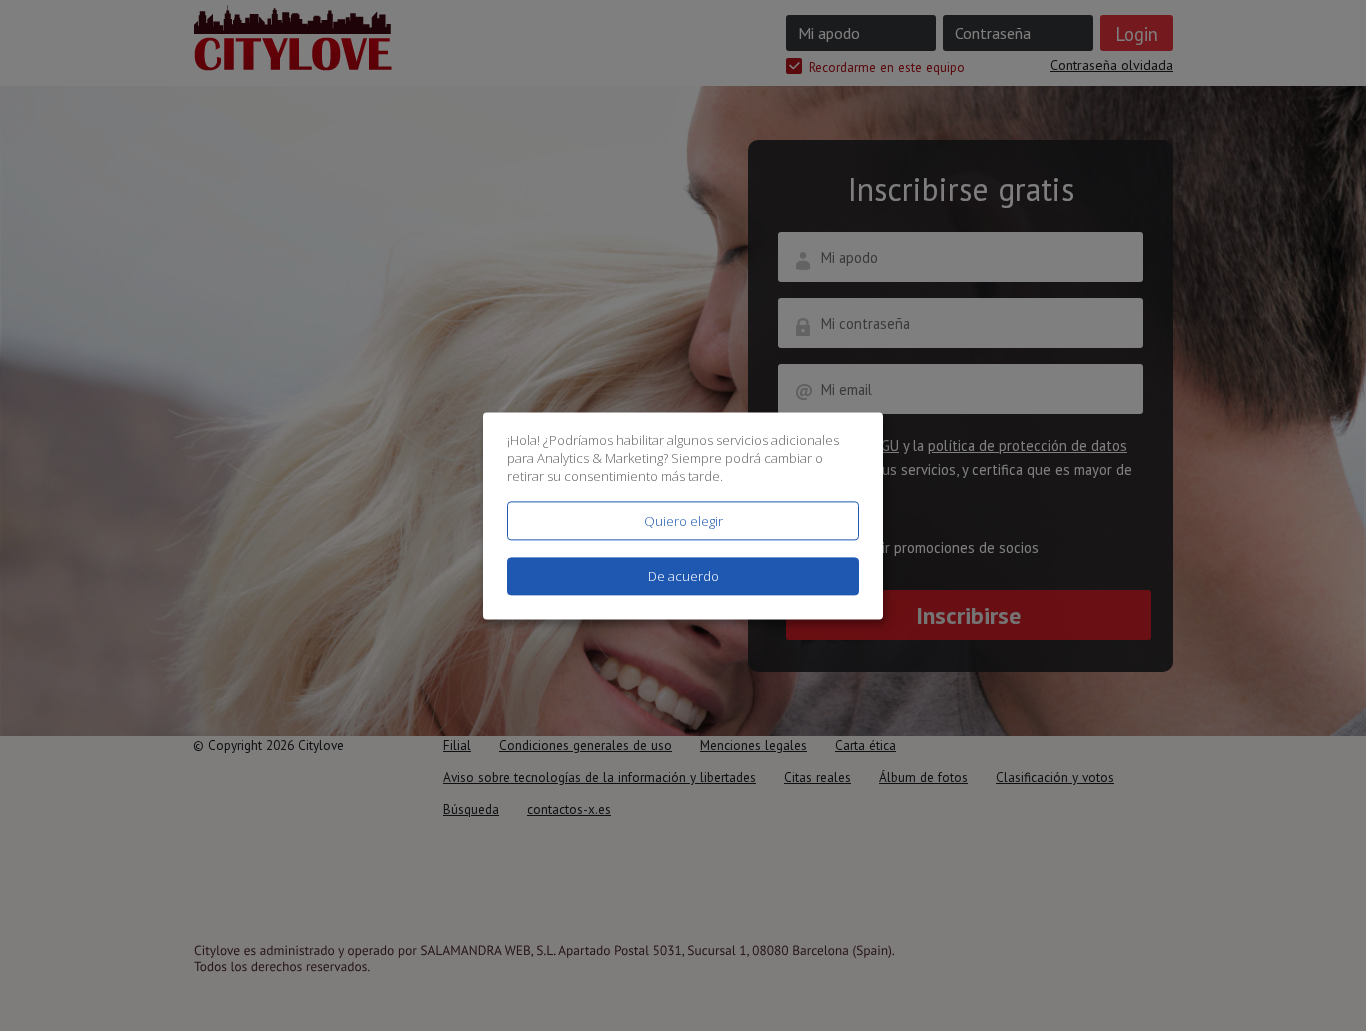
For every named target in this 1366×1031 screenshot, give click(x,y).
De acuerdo (683, 576)
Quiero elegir (683, 521)
